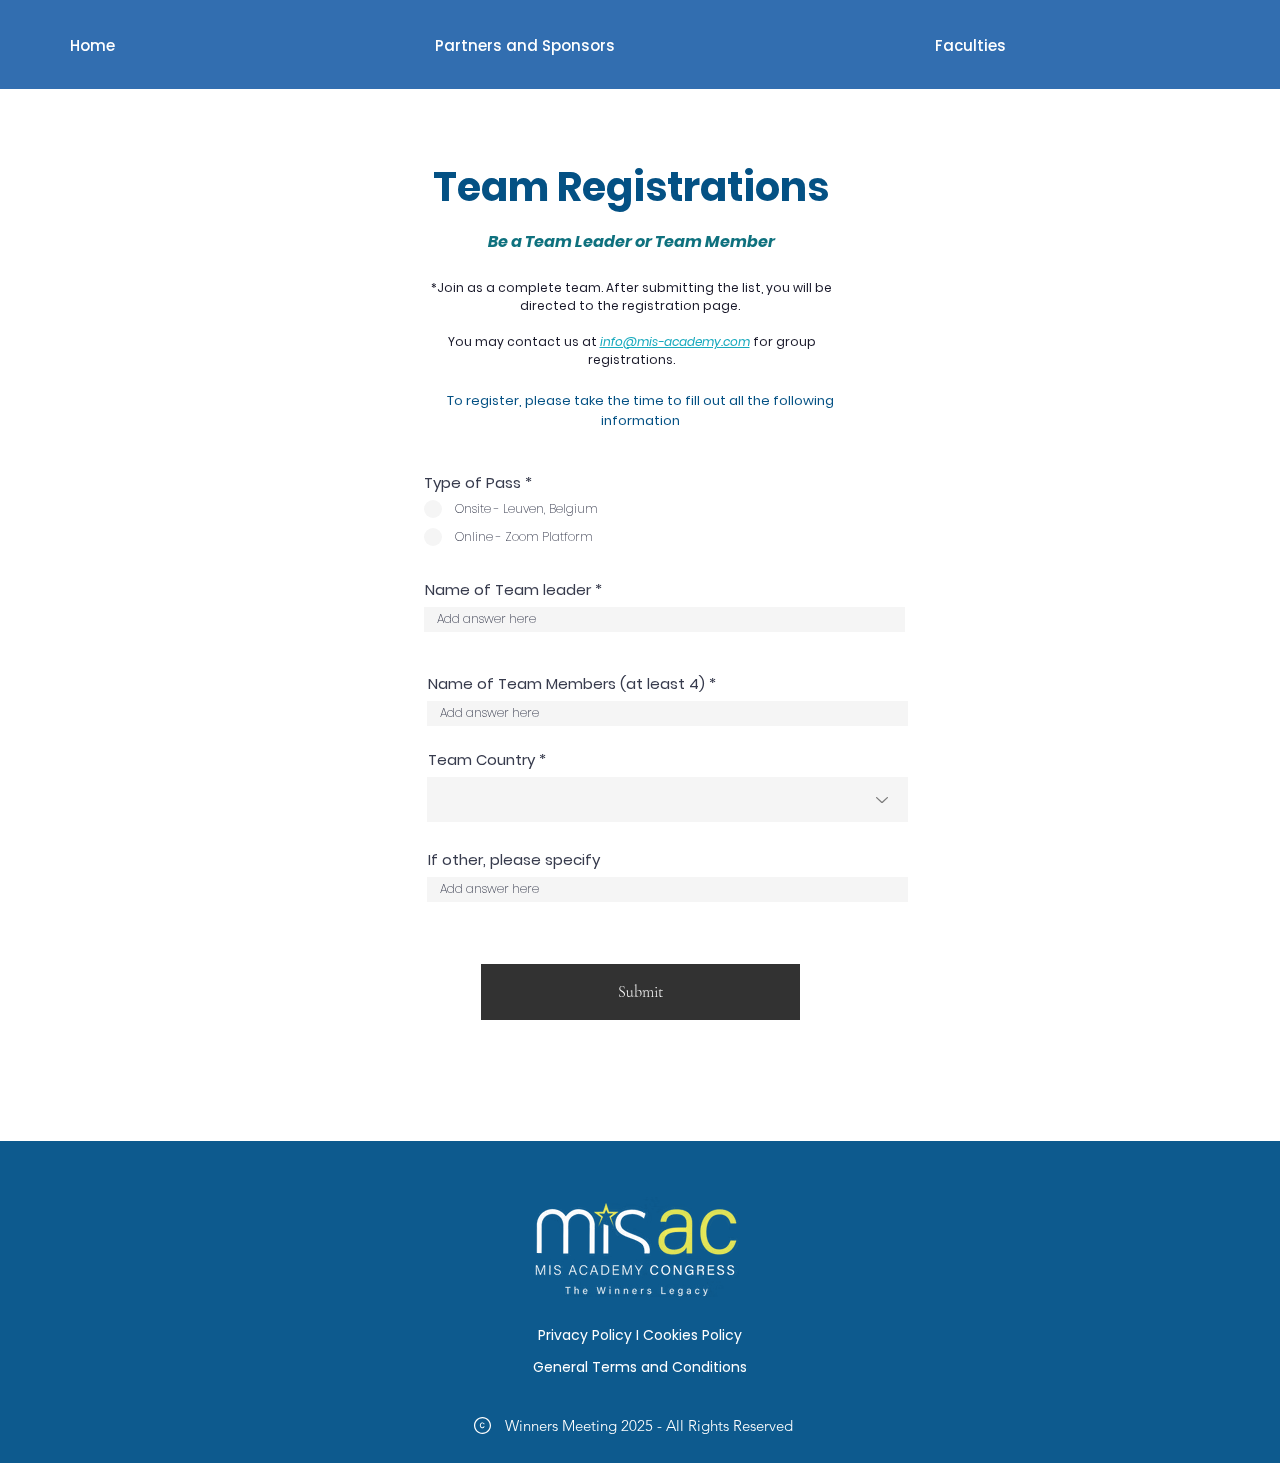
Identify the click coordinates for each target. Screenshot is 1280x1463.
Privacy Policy (585, 1335)
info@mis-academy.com (675, 341)
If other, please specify (514, 859)
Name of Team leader (508, 589)
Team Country (481, 759)
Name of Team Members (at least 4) (566, 683)
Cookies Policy (692, 1335)
